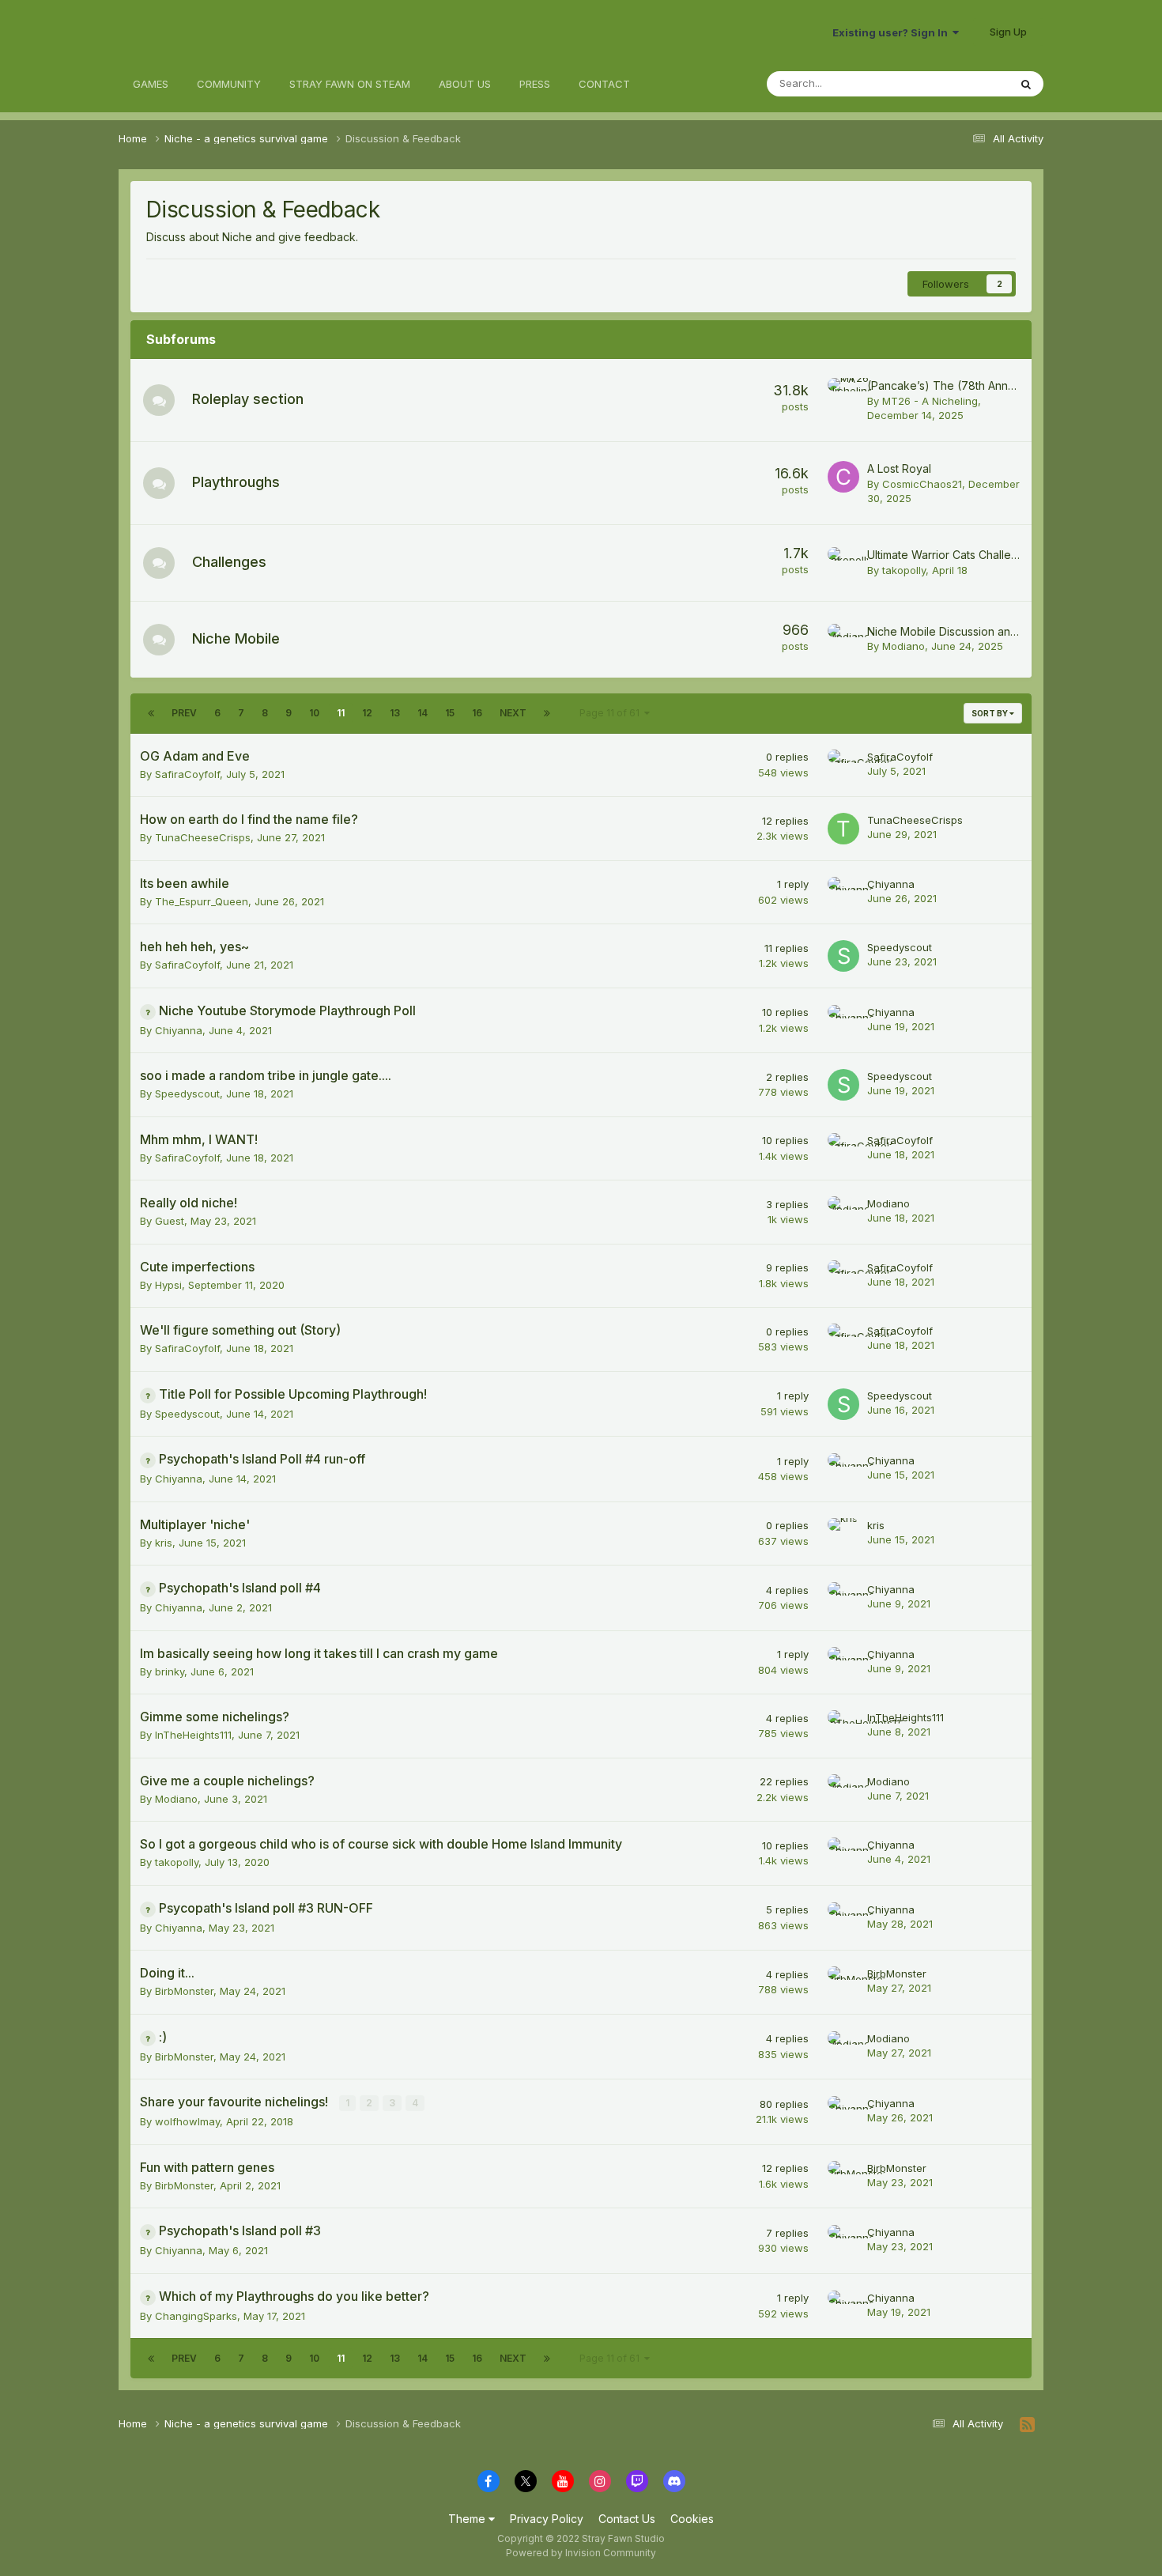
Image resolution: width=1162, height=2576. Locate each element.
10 (314, 713)
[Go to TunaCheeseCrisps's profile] (843, 829)
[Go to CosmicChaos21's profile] (843, 477)
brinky (170, 1671)
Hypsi (168, 1285)
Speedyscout (900, 947)
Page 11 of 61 (612, 713)
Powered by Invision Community (581, 2553)
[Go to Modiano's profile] (843, 640)
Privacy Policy (547, 2519)
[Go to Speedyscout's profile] (843, 956)
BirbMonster (184, 1991)
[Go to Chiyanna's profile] (843, 893)
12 (367, 713)
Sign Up (1008, 32)
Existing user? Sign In (892, 32)
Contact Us (627, 2519)
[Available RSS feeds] (1027, 2425)
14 (423, 713)
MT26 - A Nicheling (930, 401)
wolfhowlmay (187, 2121)
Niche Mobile (236, 638)
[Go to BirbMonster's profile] (843, 1982)
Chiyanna (891, 884)
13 (395, 713)
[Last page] (547, 713)
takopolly (904, 570)
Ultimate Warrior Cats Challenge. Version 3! (978, 555)
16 (477, 713)
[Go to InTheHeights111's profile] (843, 1726)
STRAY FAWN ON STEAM (350, 84)
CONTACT (604, 84)
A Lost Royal (899, 468)
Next (513, 713)
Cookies (692, 2519)
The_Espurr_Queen (202, 901)
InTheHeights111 (193, 1735)
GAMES (151, 84)
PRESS (535, 84)
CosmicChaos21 (922, 484)
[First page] (151, 713)
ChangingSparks (196, 2316)
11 (341, 713)
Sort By (990, 713)
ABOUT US (465, 84)
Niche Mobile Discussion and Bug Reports (976, 631)
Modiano (904, 646)
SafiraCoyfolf (187, 774)
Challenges (229, 562)
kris (164, 1543)
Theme (468, 2519)
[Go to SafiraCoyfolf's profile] (843, 765)
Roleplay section (248, 399)
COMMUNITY (229, 84)
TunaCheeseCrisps (203, 837)
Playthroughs (236, 482)
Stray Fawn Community (213, 32)
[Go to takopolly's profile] (843, 563)
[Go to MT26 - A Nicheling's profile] (843, 394)
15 (450, 713)
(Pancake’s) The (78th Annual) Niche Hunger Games (1004, 385)
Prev (184, 713)
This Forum (961, 83)
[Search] (1026, 84)
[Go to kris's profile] (843, 1534)
